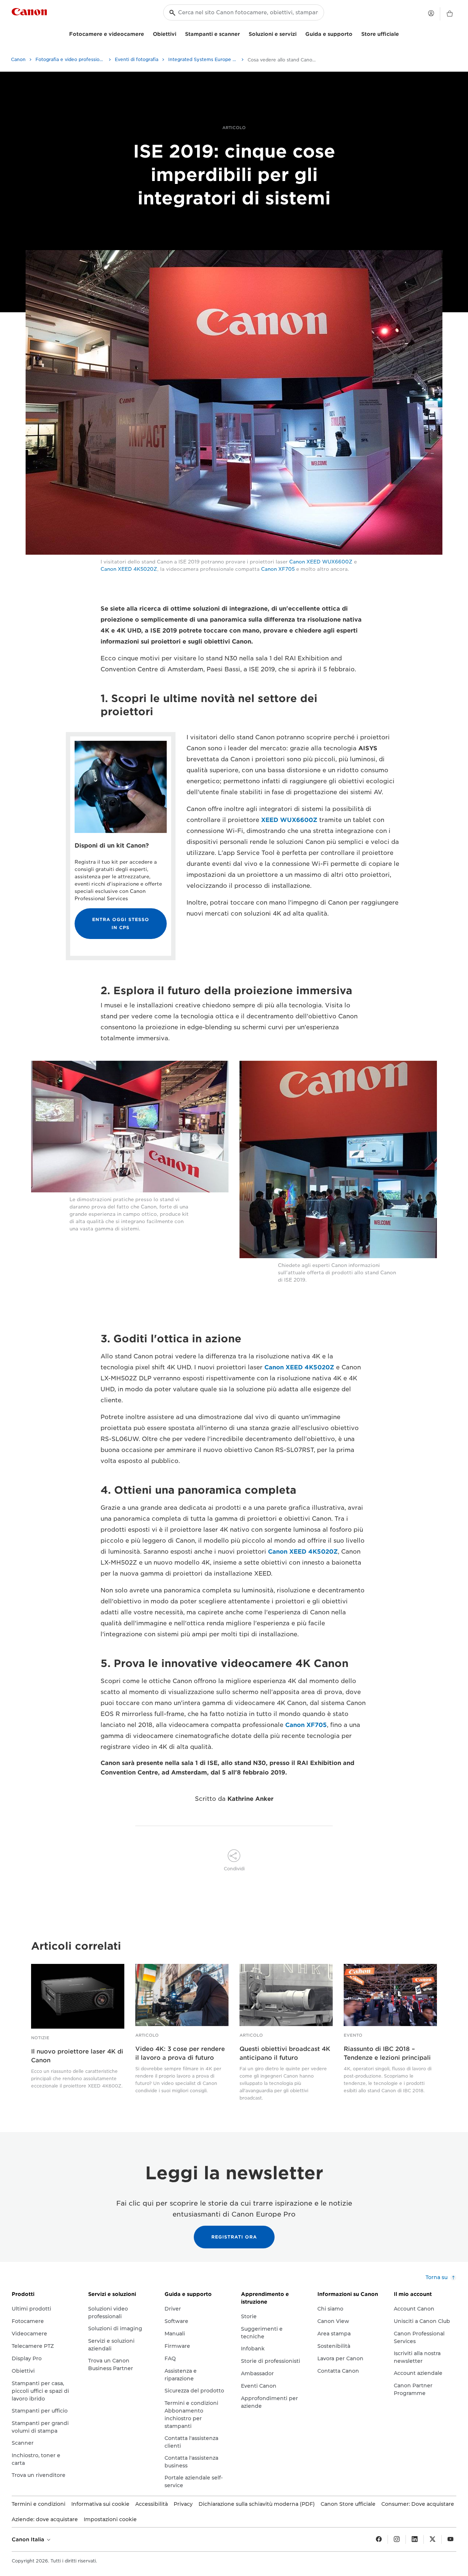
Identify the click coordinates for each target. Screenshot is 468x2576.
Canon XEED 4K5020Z (129, 569)
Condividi (234, 1869)
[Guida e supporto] (355, 33)
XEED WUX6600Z (289, 820)
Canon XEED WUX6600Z (321, 562)
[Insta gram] (397, 2539)
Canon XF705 (278, 569)
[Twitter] (433, 2539)
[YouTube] (450, 2539)
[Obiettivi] (179, 33)
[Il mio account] (431, 13)
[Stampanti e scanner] (243, 33)
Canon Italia (29, 2539)
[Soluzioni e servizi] (299, 33)
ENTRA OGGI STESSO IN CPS (121, 923)
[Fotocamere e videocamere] (147, 33)
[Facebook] (379, 2539)
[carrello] (450, 14)
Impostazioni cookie (110, 2519)
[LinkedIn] (415, 2539)
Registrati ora (234, 2237)
